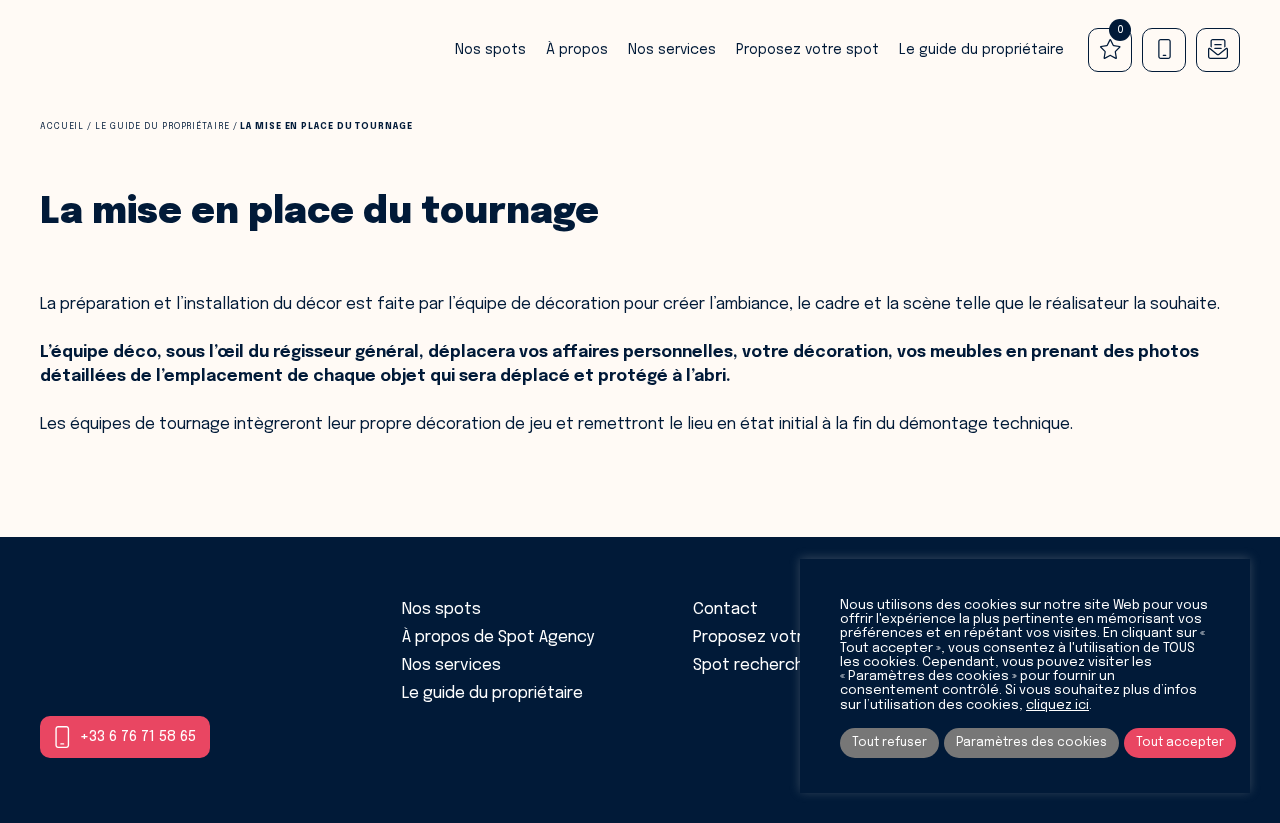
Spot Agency (105, 50)
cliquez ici (1057, 705)
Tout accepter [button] (1180, 743)
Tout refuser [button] (889, 743)
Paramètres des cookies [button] (1031, 743)
